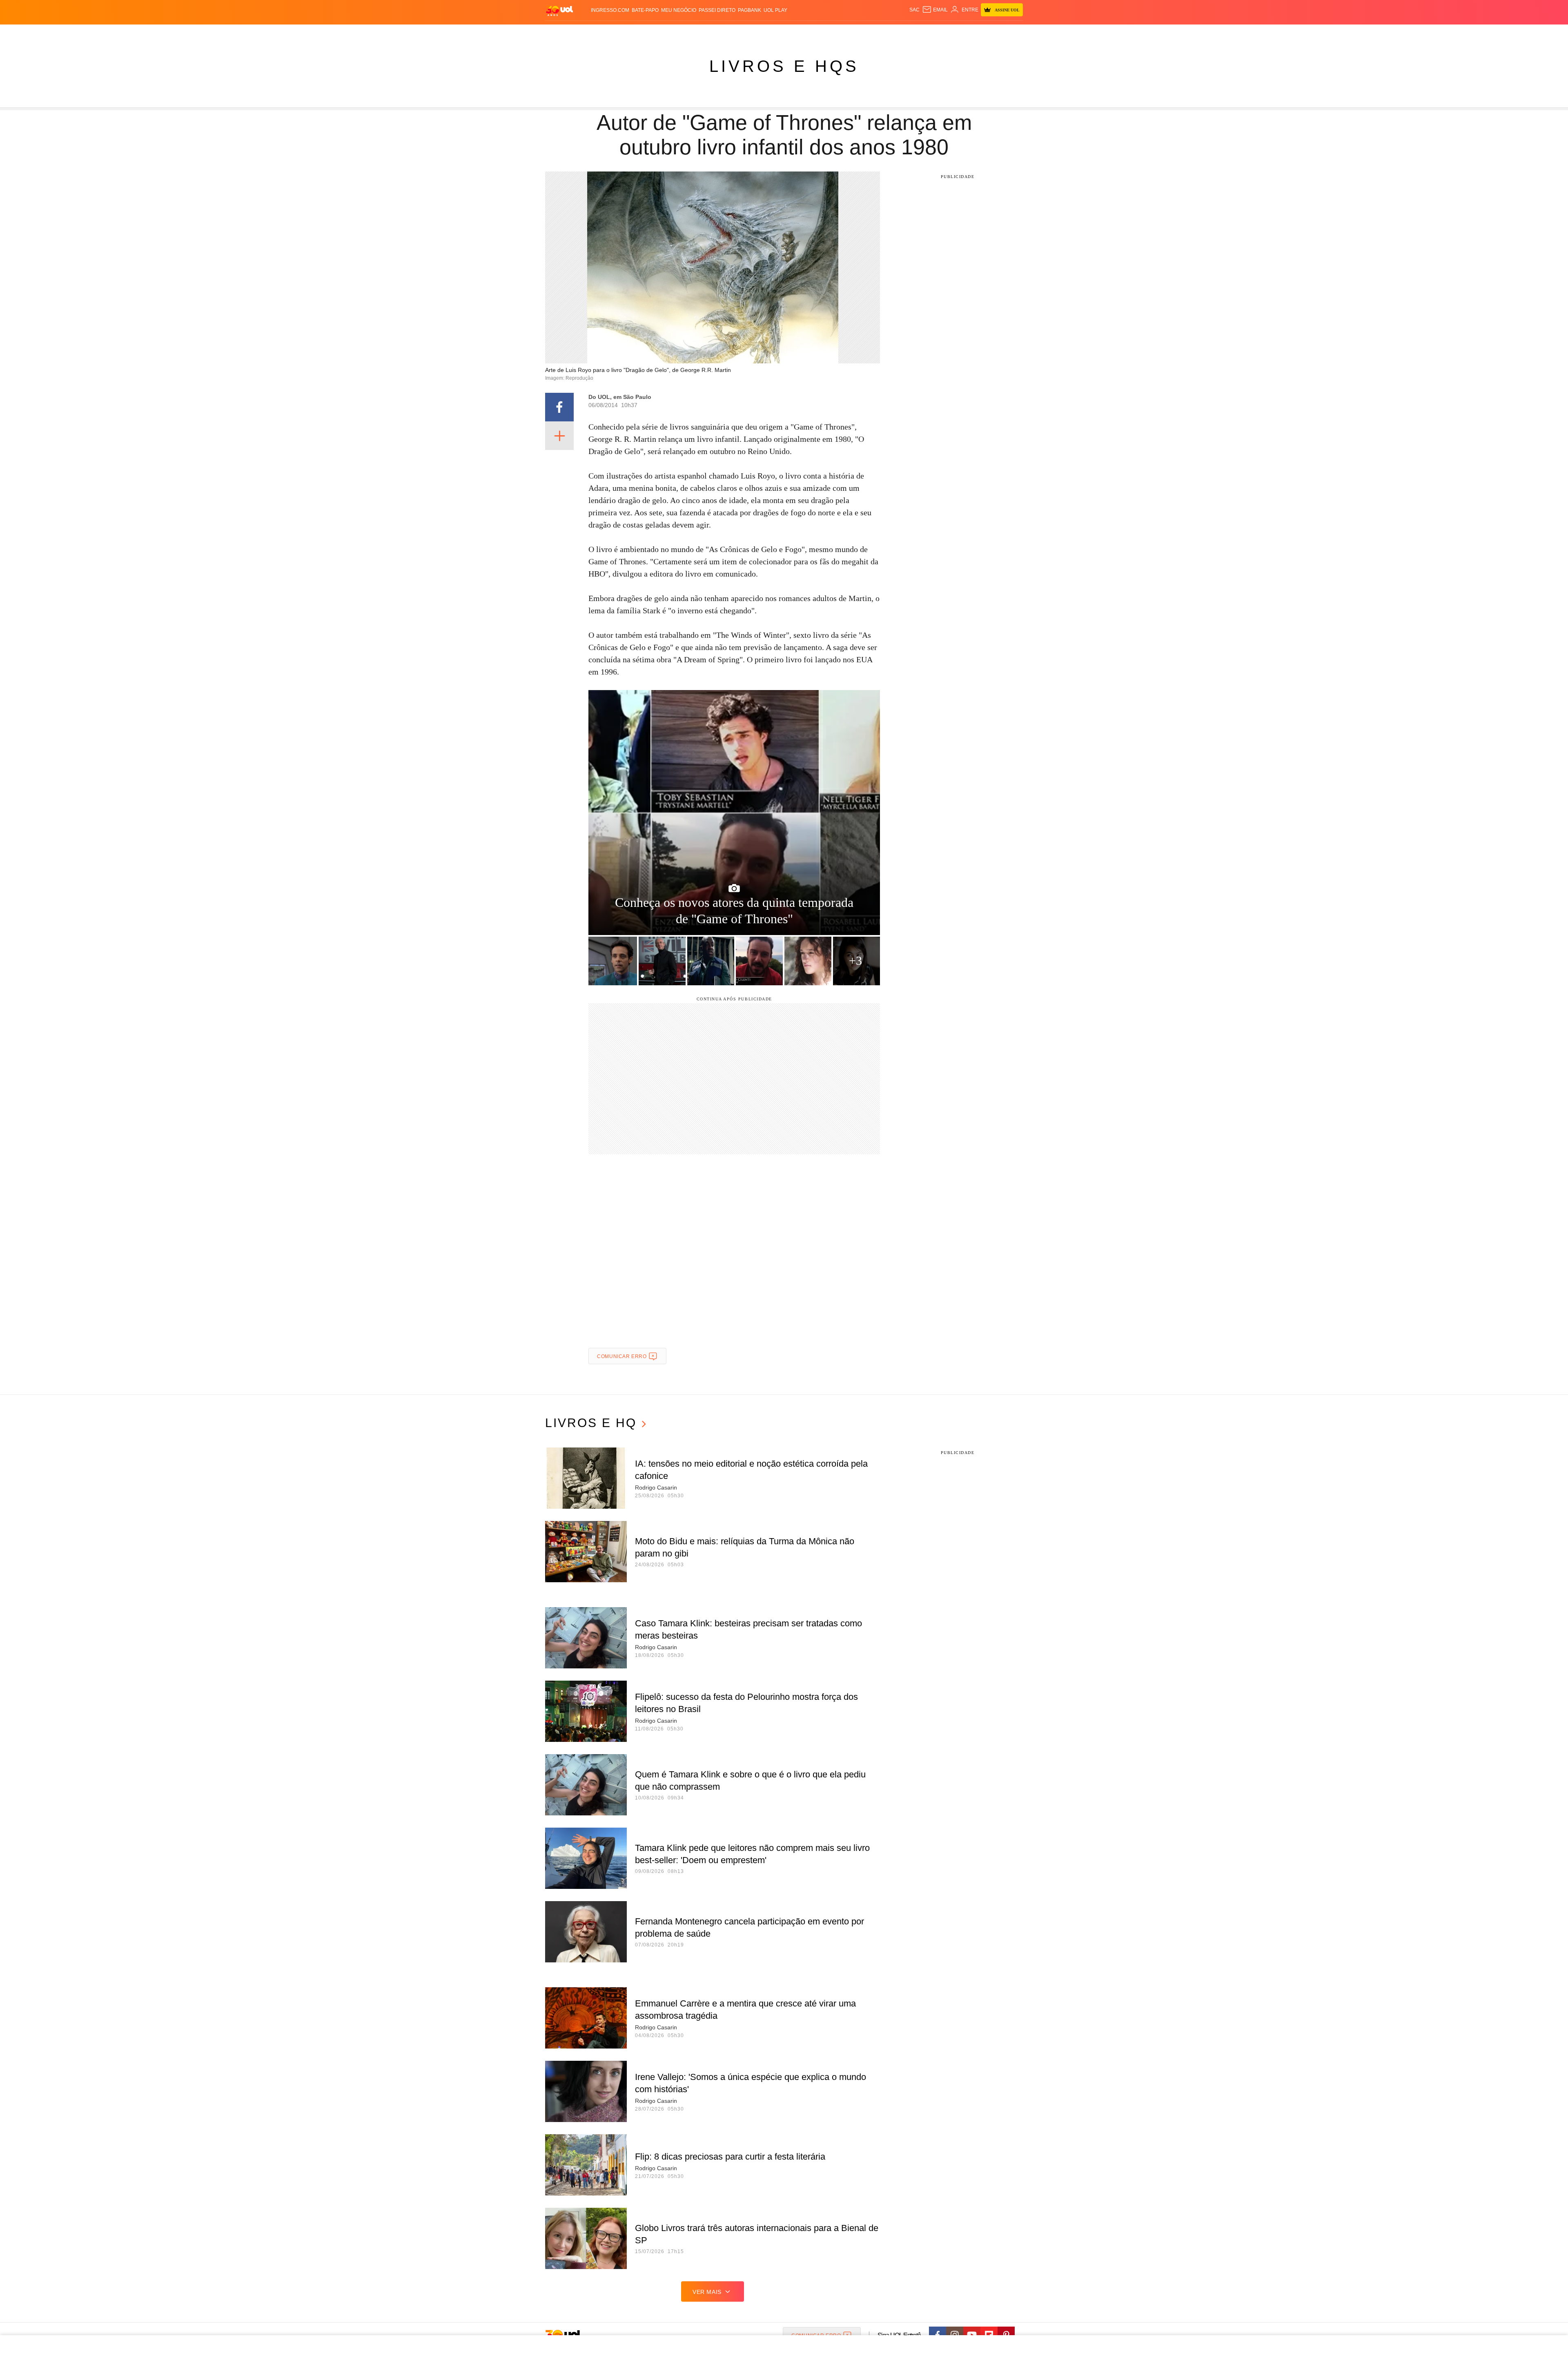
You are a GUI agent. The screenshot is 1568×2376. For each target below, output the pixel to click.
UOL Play (775, 10)
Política (657, 33)
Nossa (922, 33)
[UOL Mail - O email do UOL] (935, 10)
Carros (683, 33)
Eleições (602, 33)
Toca (969, 33)
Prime (952, 33)
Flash (578, 33)
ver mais (707, 2292)
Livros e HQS (784, 66)
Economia (710, 33)
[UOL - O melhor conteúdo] (559, 10)
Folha (736, 33)
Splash (784, 33)
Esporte (759, 33)
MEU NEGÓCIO (679, 10)
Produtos (553, 33)
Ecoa (871, 33)
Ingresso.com (610, 10)
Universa (811, 33)
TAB (937, 33)
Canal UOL (895, 33)
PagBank (749, 10)
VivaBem (838, 33)
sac (914, 10)
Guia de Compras (1004, 33)
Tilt (857, 33)
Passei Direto (717, 10)
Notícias (631, 33)
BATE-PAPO (645, 10)
